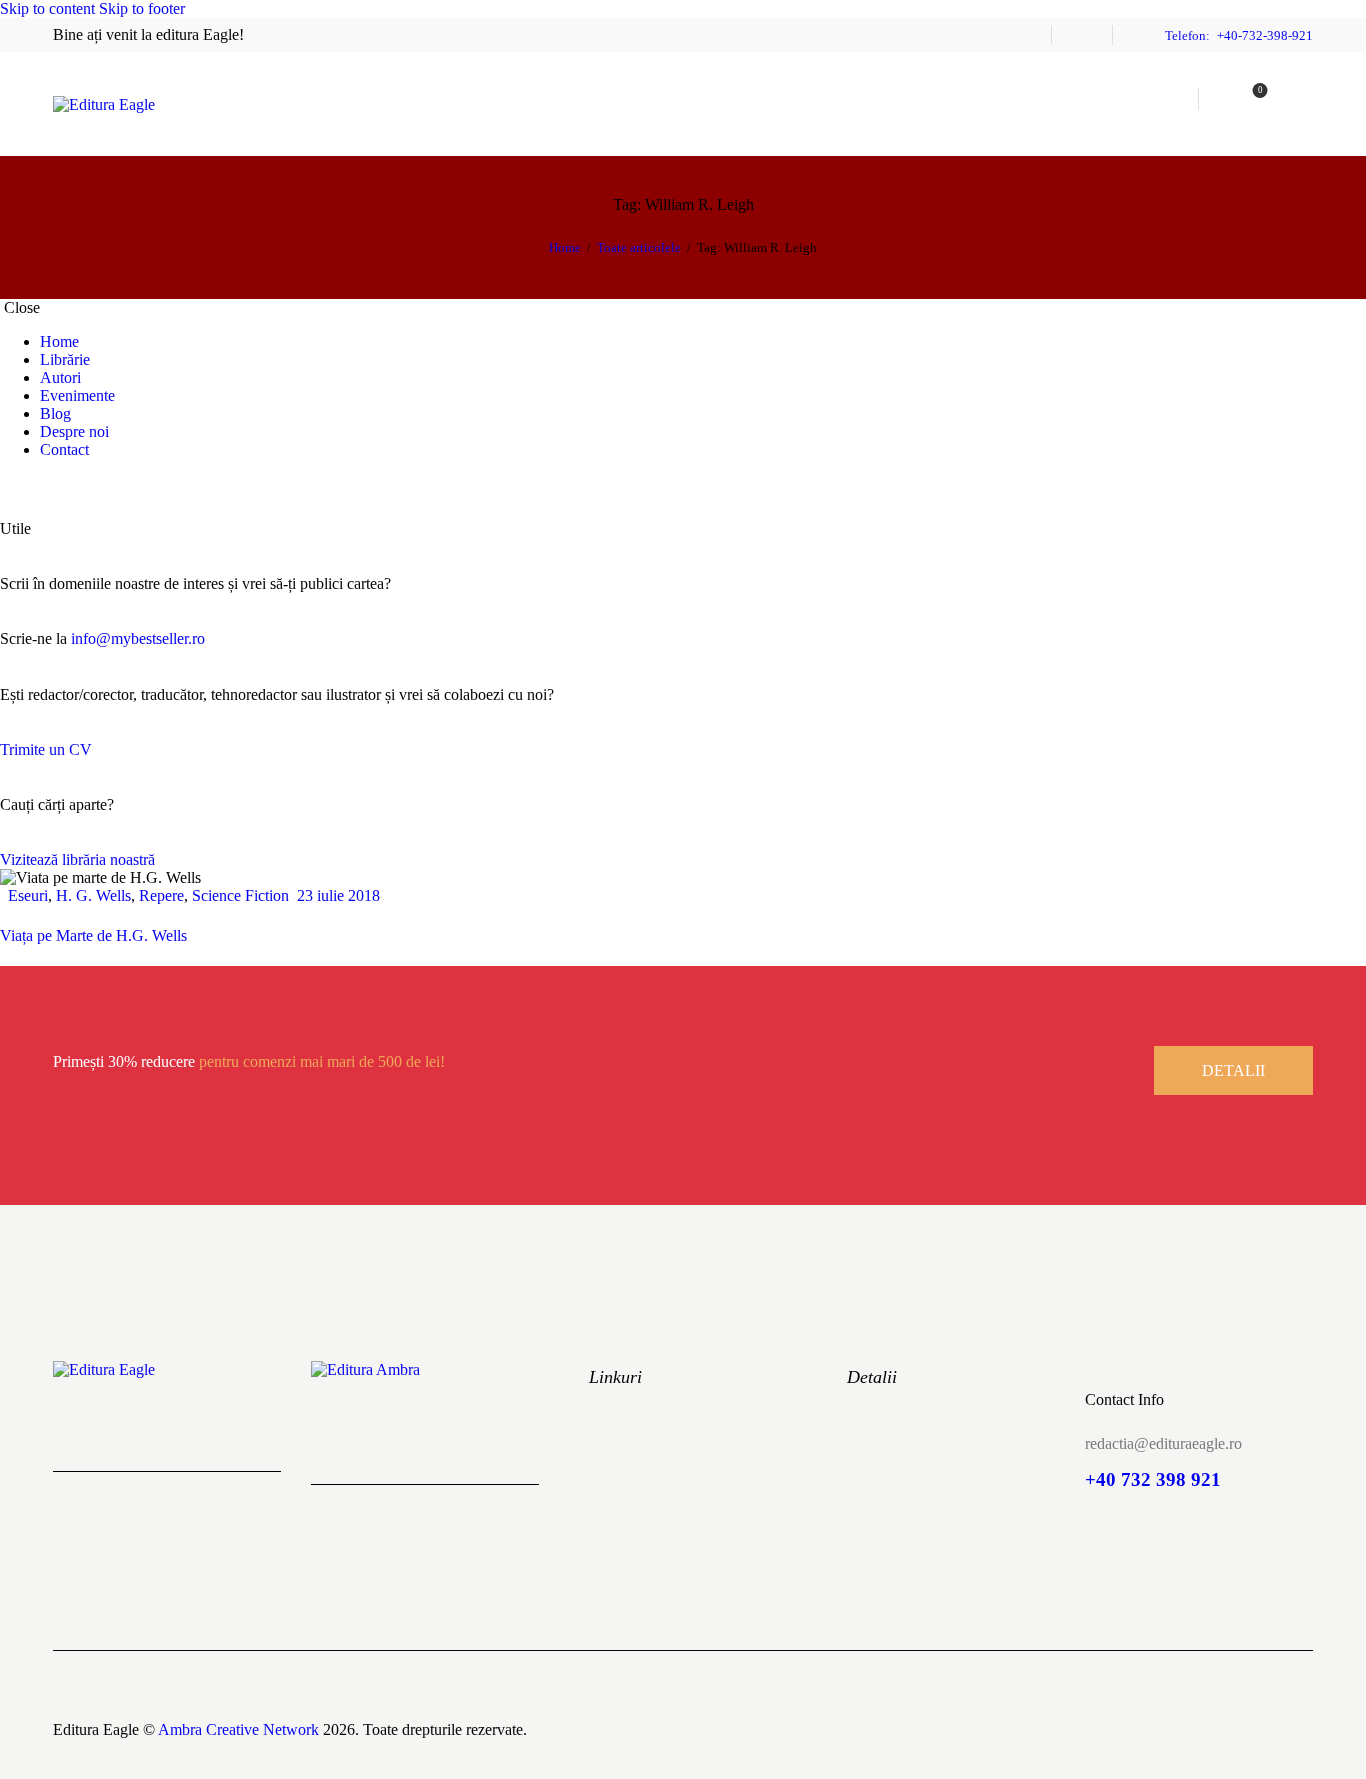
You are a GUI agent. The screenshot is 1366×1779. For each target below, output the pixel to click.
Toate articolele (639, 247)
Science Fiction (240, 895)
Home (565, 247)
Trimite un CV (46, 749)
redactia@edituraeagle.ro (1163, 1443)
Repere (161, 895)
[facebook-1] (11, 483)
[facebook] (1082, 35)
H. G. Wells (93, 895)
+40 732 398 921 (1153, 1479)
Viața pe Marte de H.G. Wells (93, 935)
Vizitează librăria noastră (77, 859)
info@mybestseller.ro (138, 638)
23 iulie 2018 (338, 895)
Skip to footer (142, 8)
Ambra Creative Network (238, 1729)
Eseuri (28, 895)
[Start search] (1300, 97)
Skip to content (47, 8)
